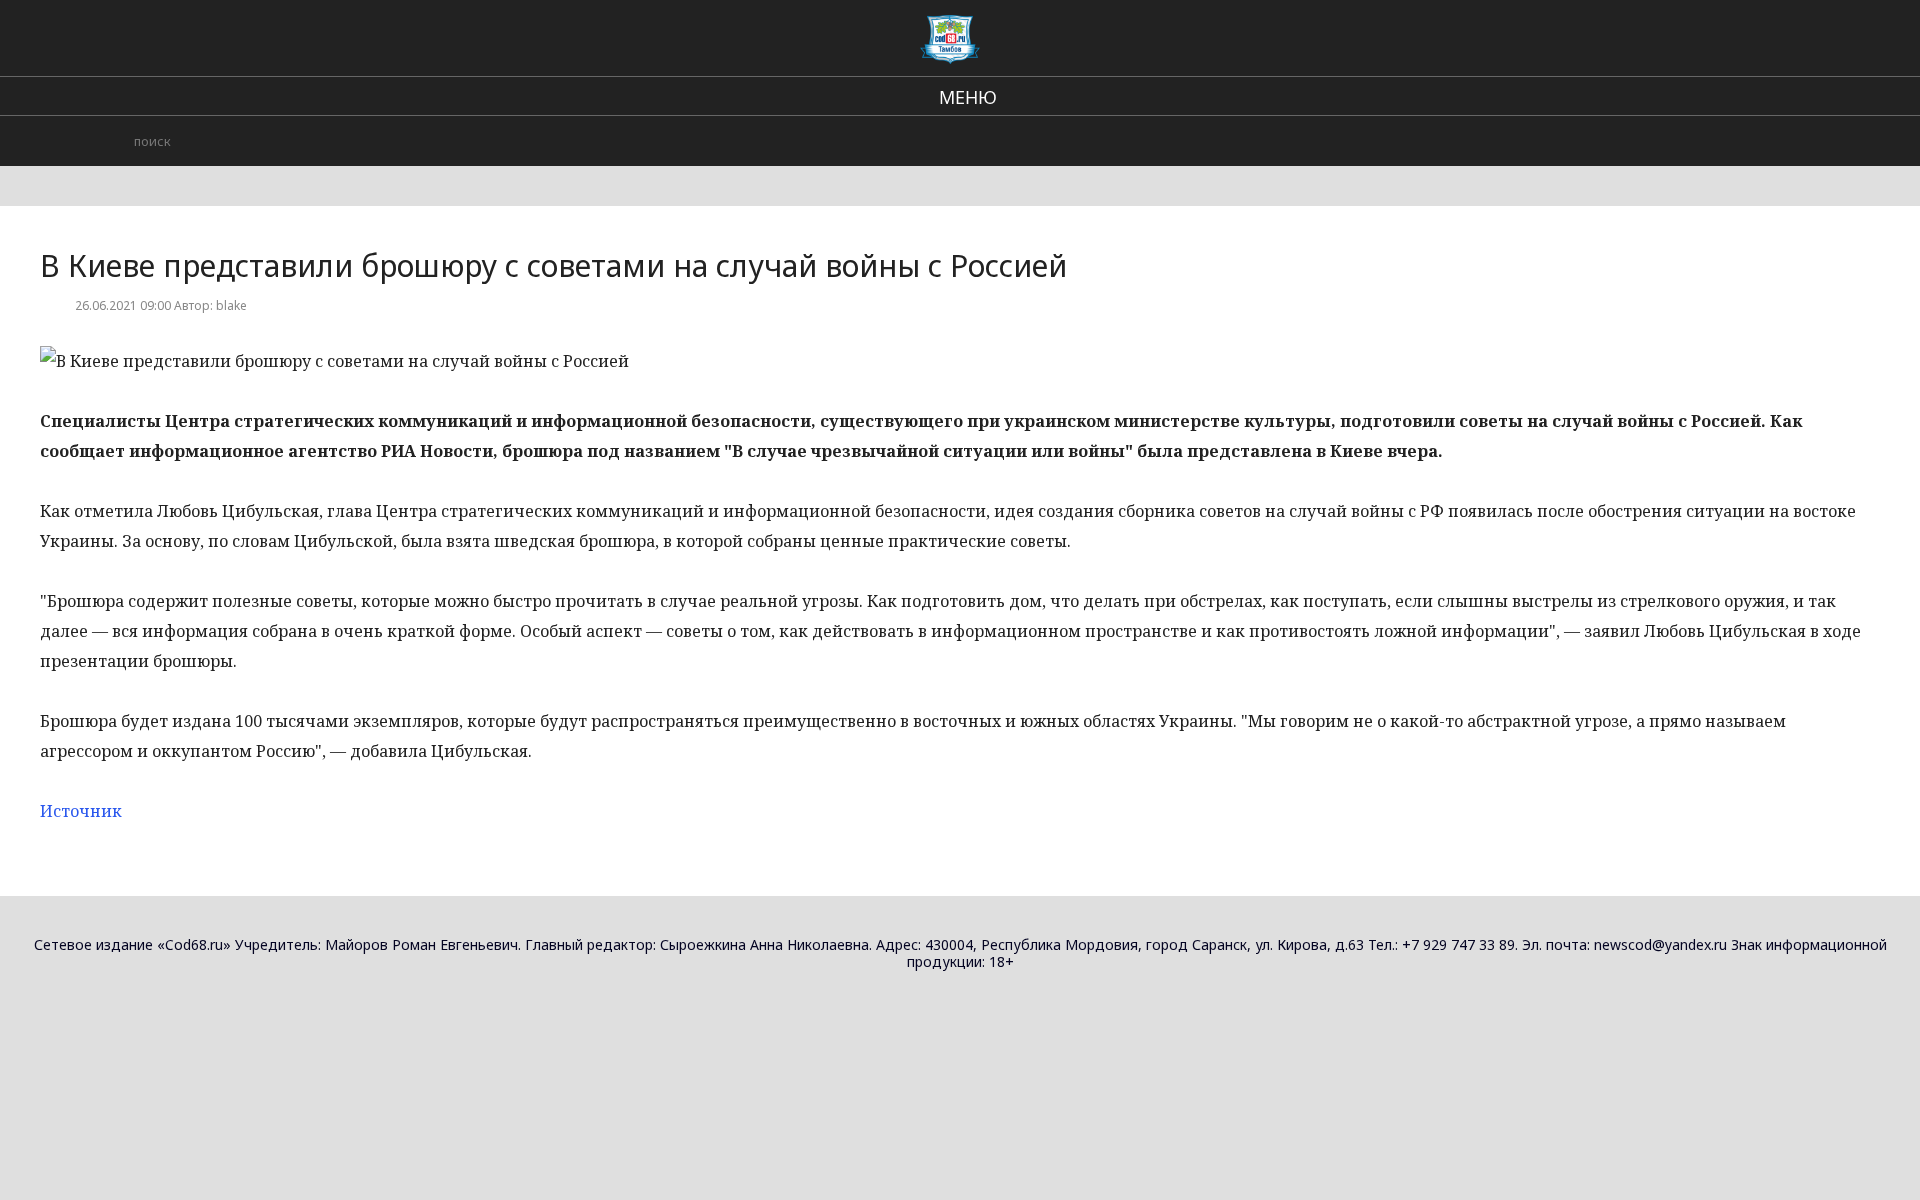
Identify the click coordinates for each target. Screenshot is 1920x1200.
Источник (81, 811)
